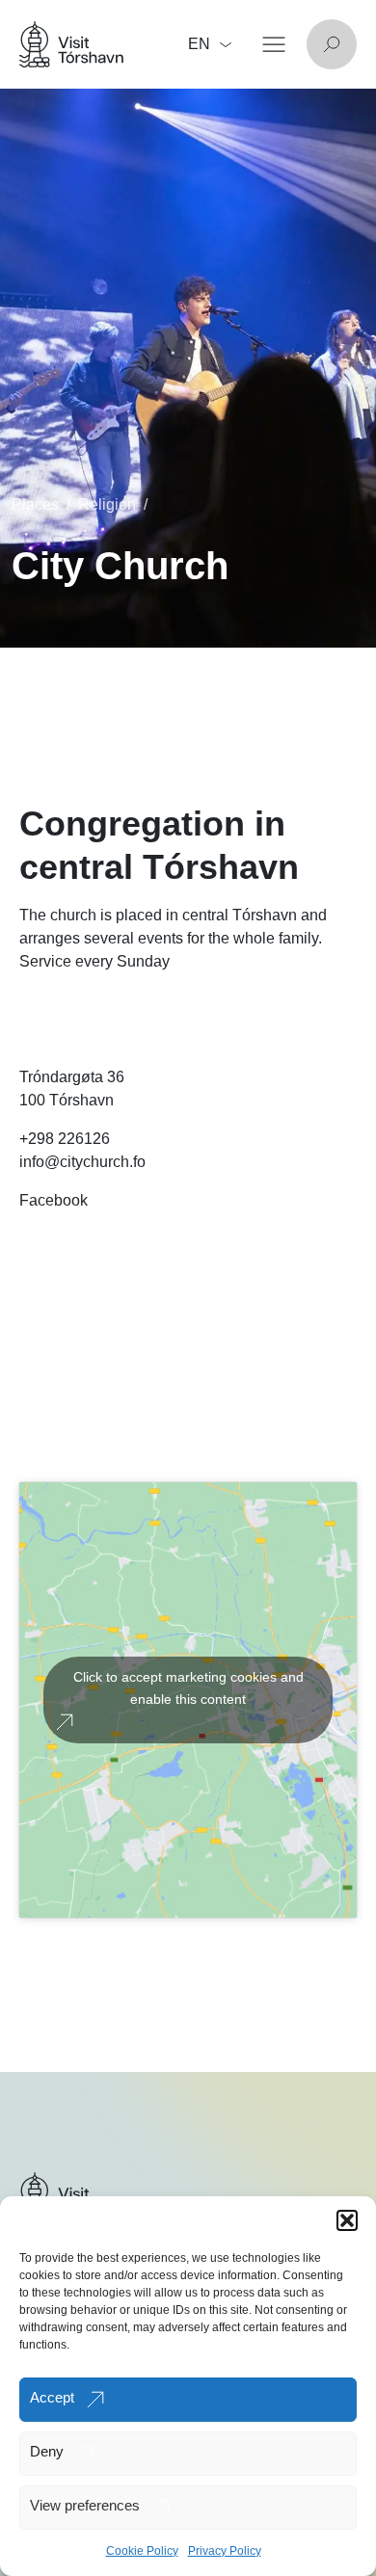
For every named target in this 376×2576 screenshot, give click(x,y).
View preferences (85, 2505)
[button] (347, 2220)
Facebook (54, 1200)
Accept (52, 2397)
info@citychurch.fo (82, 1162)
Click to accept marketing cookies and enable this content (188, 1688)
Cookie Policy (142, 2551)
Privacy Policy (225, 2551)
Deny (47, 2451)
